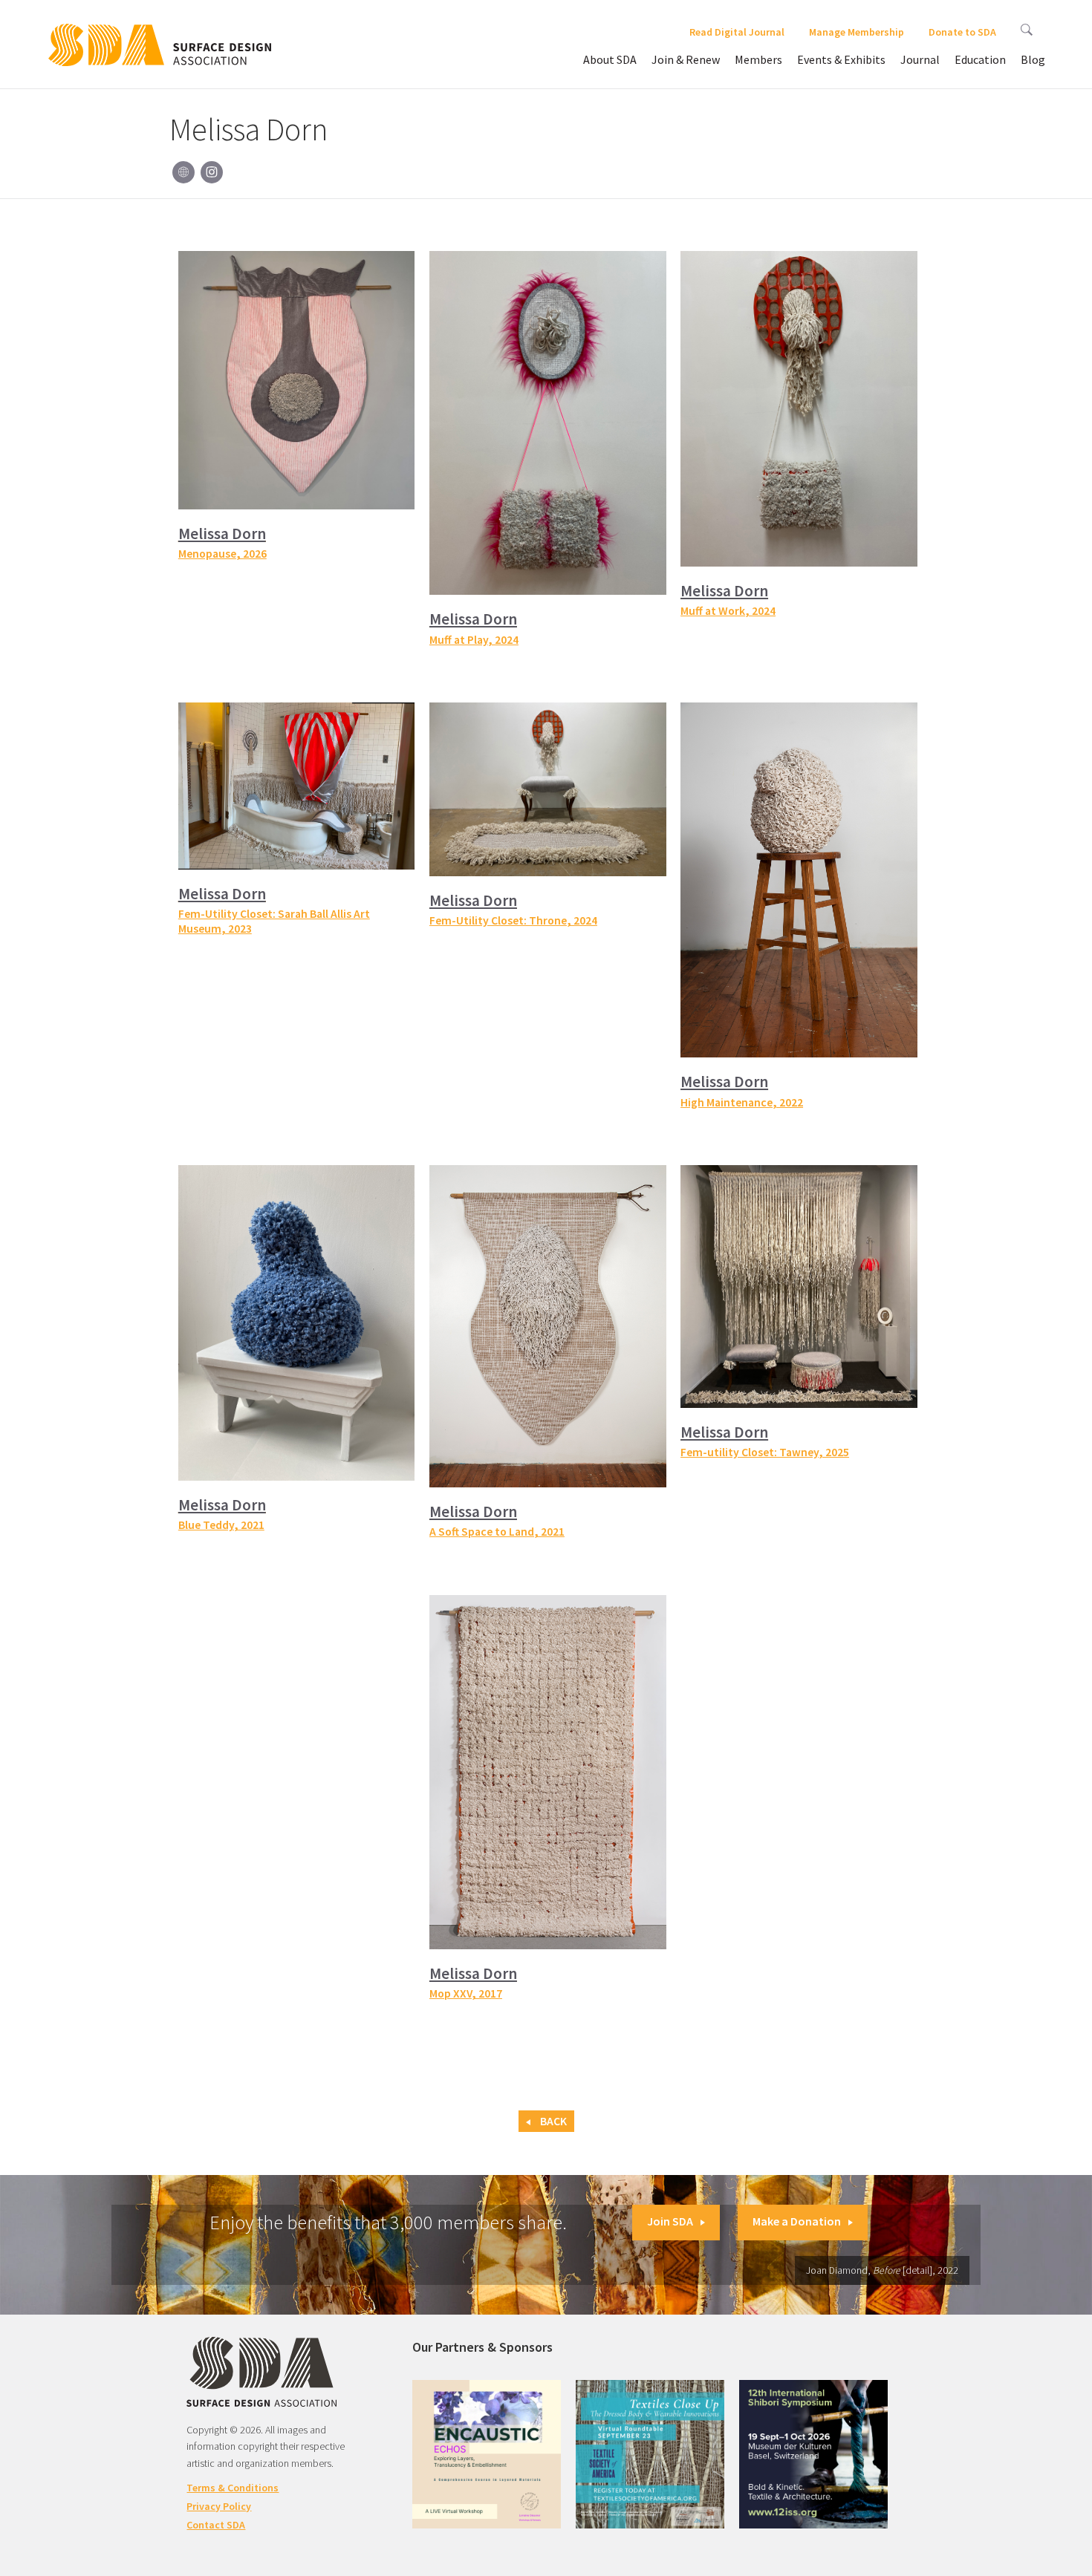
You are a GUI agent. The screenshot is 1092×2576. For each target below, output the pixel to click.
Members (758, 59)
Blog (1033, 59)
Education (980, 59)
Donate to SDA (962, 32)
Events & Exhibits (841, 59)
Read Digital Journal (737, 32)
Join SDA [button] (670, 2221)
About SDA (610, 59)
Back (552, 2121)
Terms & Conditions (233, 2488)
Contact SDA (216, 2525)
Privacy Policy (219, 2506)
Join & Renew (686, 59)
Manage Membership (857, 32)
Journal (920, 59)
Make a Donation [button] (797, 2221)
